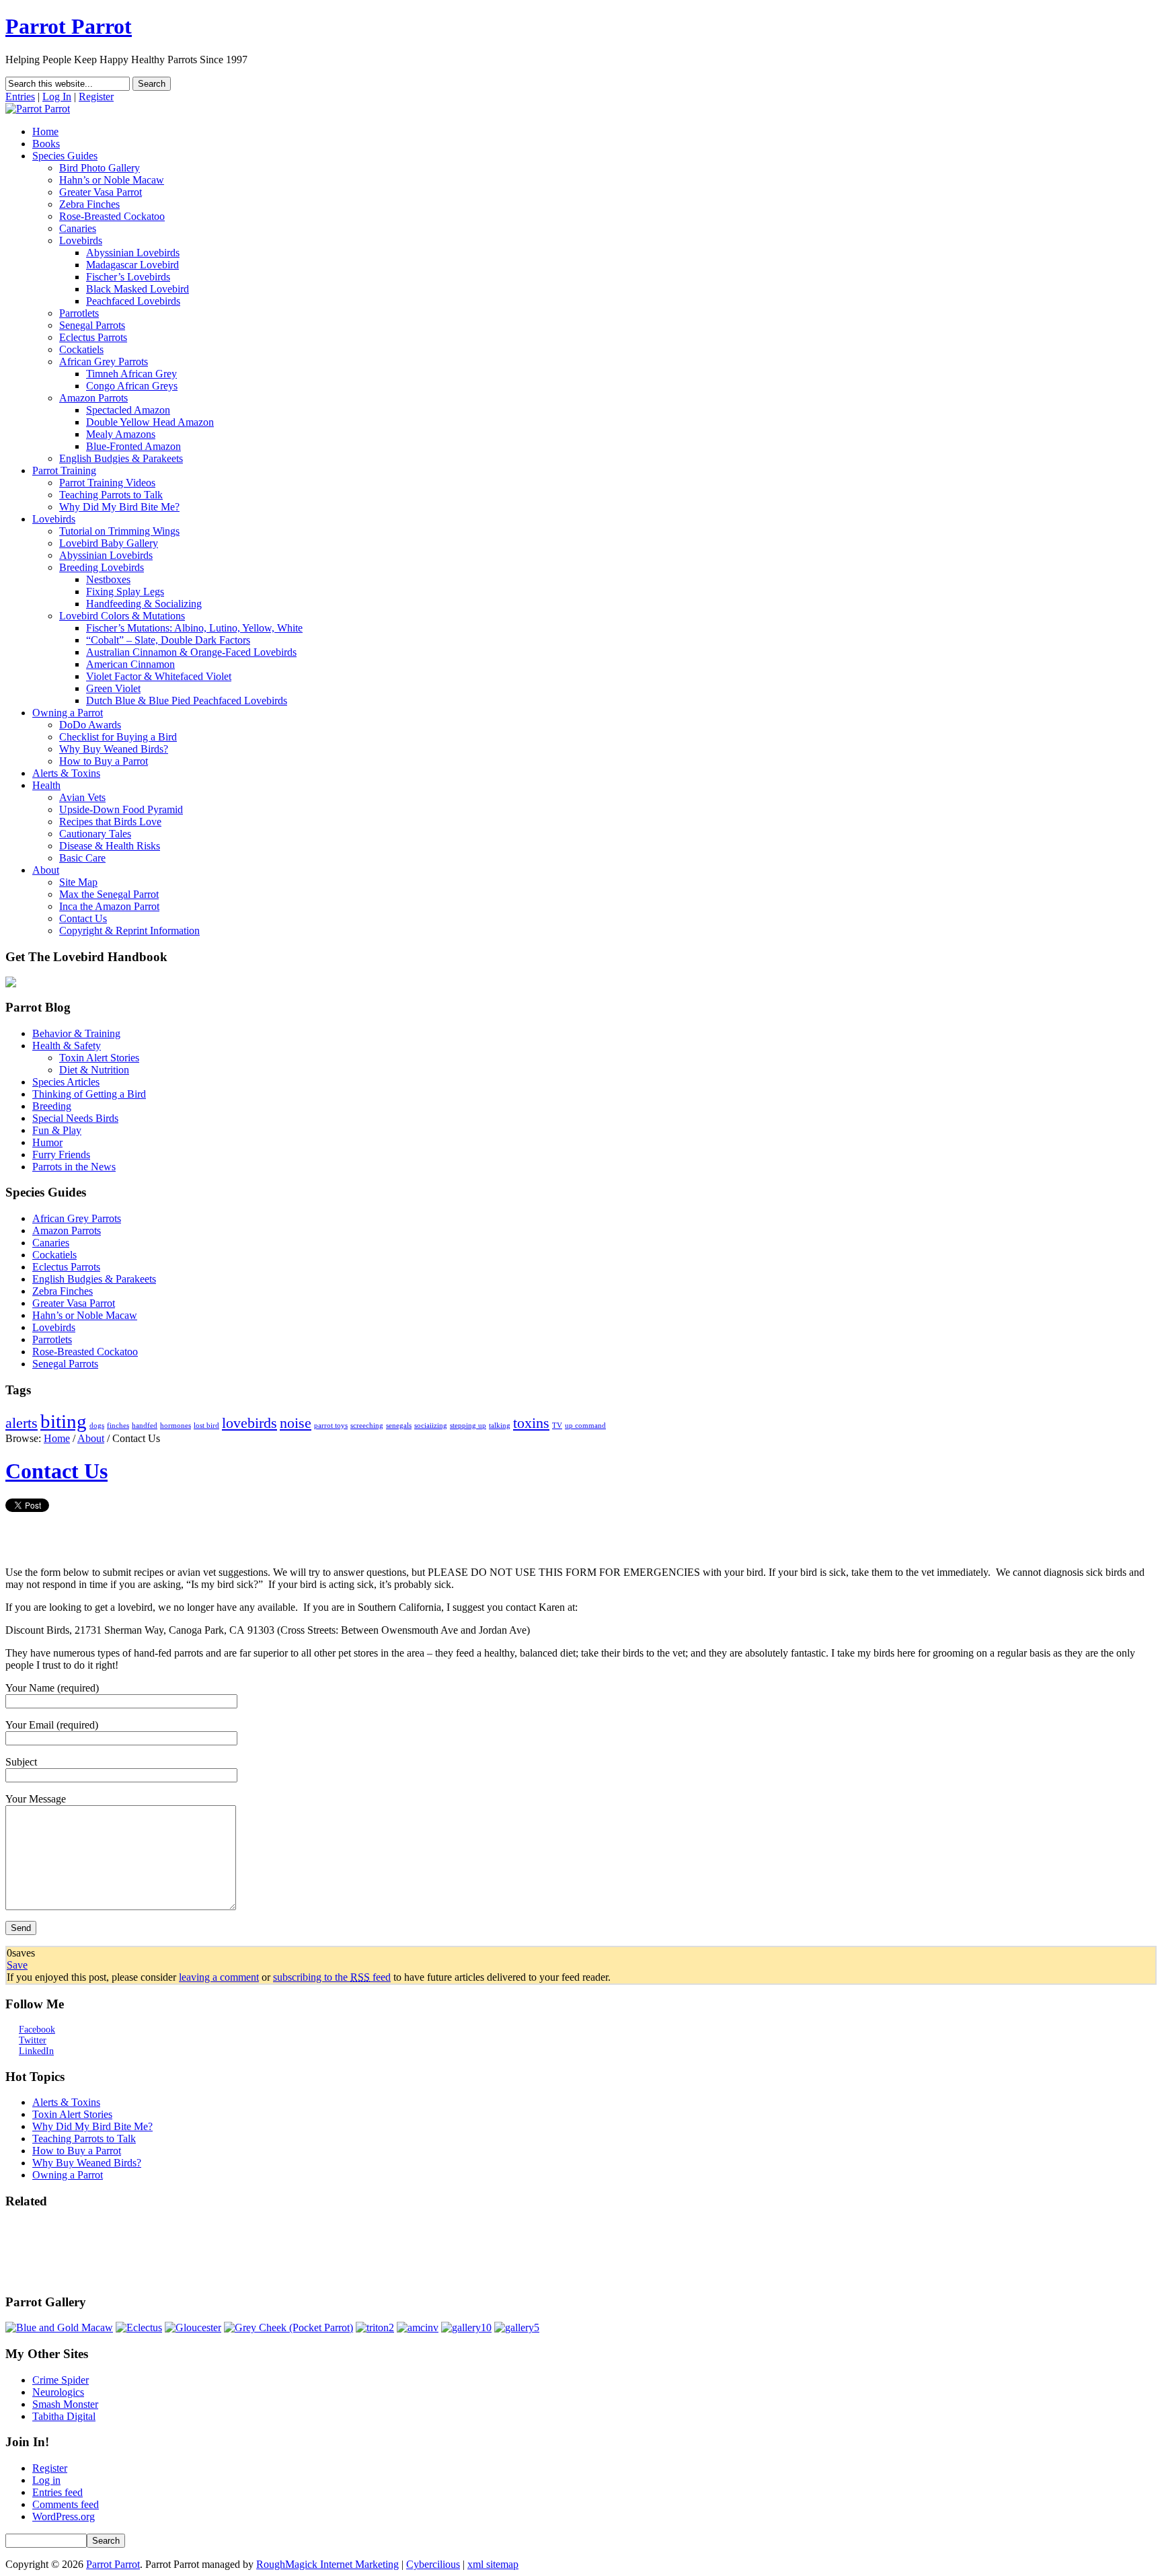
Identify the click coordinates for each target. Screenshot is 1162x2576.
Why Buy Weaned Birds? (114, 749)
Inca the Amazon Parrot (109, 906)
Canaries (78, 228)
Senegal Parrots (92, 325)
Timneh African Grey (131, 374)
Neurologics (58, 2392)
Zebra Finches (89, 204)
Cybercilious (433, 2564)
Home (45, 131)
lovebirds (249, 1423)
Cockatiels (81, 349)
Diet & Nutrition (94, 1070)
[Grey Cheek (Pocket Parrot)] (288, 2327)
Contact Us (83, 918)
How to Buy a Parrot (104, 761)
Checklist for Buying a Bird (118, 737)
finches (118, 1426)
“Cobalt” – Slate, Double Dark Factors (168, 640)
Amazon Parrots (93, 398)
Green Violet (113, 688)
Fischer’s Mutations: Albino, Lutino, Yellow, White (194, 628)
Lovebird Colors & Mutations (122, 616)
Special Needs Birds (75, 1118)
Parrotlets (79, 313)
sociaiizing (431, 1426)
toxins (531, 1423)
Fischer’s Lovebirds (128, 277)
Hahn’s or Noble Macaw (112, 180)
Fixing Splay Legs (125, 592)
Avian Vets (82, 797)
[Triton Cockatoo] (375, 2327)
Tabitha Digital (64, 2416)
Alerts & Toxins (66, 773)
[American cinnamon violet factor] (418, 2327)
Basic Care (82, 858)
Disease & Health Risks (110, 846)
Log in (46, 2480)
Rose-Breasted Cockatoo (112, 216)
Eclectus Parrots (93, 337)
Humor (47, 1142)
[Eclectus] (139, 2327)
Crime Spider (61, 2380)
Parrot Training (64, 470)
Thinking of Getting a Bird (89, 1094)
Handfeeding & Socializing (144, 604)
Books (46, 144)
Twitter (33, 2040)
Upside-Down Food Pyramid (121, 809)
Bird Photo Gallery (100, 168)
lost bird (206, 1426)
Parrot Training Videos (107, 483)
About (46, 870)
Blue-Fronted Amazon (133, 446)
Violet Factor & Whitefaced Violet (159, 676)
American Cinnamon (130, 664)
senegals (399, 1426)
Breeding (52, 1106)
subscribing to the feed (332, 1977)
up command (585, 1426)
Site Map (78, 882)
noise (296, 1423)
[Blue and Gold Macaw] (59, 2327)
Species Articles (66, 1082)
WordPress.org (64, 2516)
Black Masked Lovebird (138, 289)
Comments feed (66, 2504)
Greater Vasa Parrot (101, 192)
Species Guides (65, 156)
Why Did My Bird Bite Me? (119, 507)
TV (557, 1426)
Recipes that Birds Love (110, 822)
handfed (145, 1426)
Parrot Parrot (69, 26)
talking (500, 1426)
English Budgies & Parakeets (121, 458)
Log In (57, 97)
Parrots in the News (74, 1167)
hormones (176, 1426)
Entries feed (57, 2492)
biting (64, 1421)
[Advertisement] (46, 2252)
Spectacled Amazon (128, 410)
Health (46, 785)
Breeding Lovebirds (102, 567)
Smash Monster (65, 2404)
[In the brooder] (517, 2327)
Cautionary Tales (95, 834)
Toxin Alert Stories (99, 1058)
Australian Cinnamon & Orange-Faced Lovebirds (191, 652)
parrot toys (331, 1426)
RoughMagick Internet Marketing (327, 2564)
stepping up (468, 1426)
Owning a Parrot (68, 713)
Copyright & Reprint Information (129, 931)
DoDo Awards (90, 725)
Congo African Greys (132, 386)
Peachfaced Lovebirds (133, 301)
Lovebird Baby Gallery (109, 543)
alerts (22, 1423)
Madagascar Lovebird (132, 265)
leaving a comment (219, 1977)
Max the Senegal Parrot (109, 894)
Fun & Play (57, 1130)
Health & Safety (67, 1046)
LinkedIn (36, 2051)
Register (96, 97)
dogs (97, 1426)
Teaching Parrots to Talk (111, 495)
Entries (20, 97)
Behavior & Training (76, 1033)
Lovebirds (81, 240)
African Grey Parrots (104, 362)
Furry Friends (61, 1154)
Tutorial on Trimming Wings (119, 531)
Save (17, 1965)
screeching (367, 1426)
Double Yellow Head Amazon (150, 422)
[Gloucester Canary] (193, 2327)
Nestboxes (108, 579)
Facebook (37, 2030)
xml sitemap (493, 2564)
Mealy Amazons (121, 434)
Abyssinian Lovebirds (133, 253)
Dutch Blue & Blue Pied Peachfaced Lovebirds (187, 700)
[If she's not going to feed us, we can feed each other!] (466, 2327)
